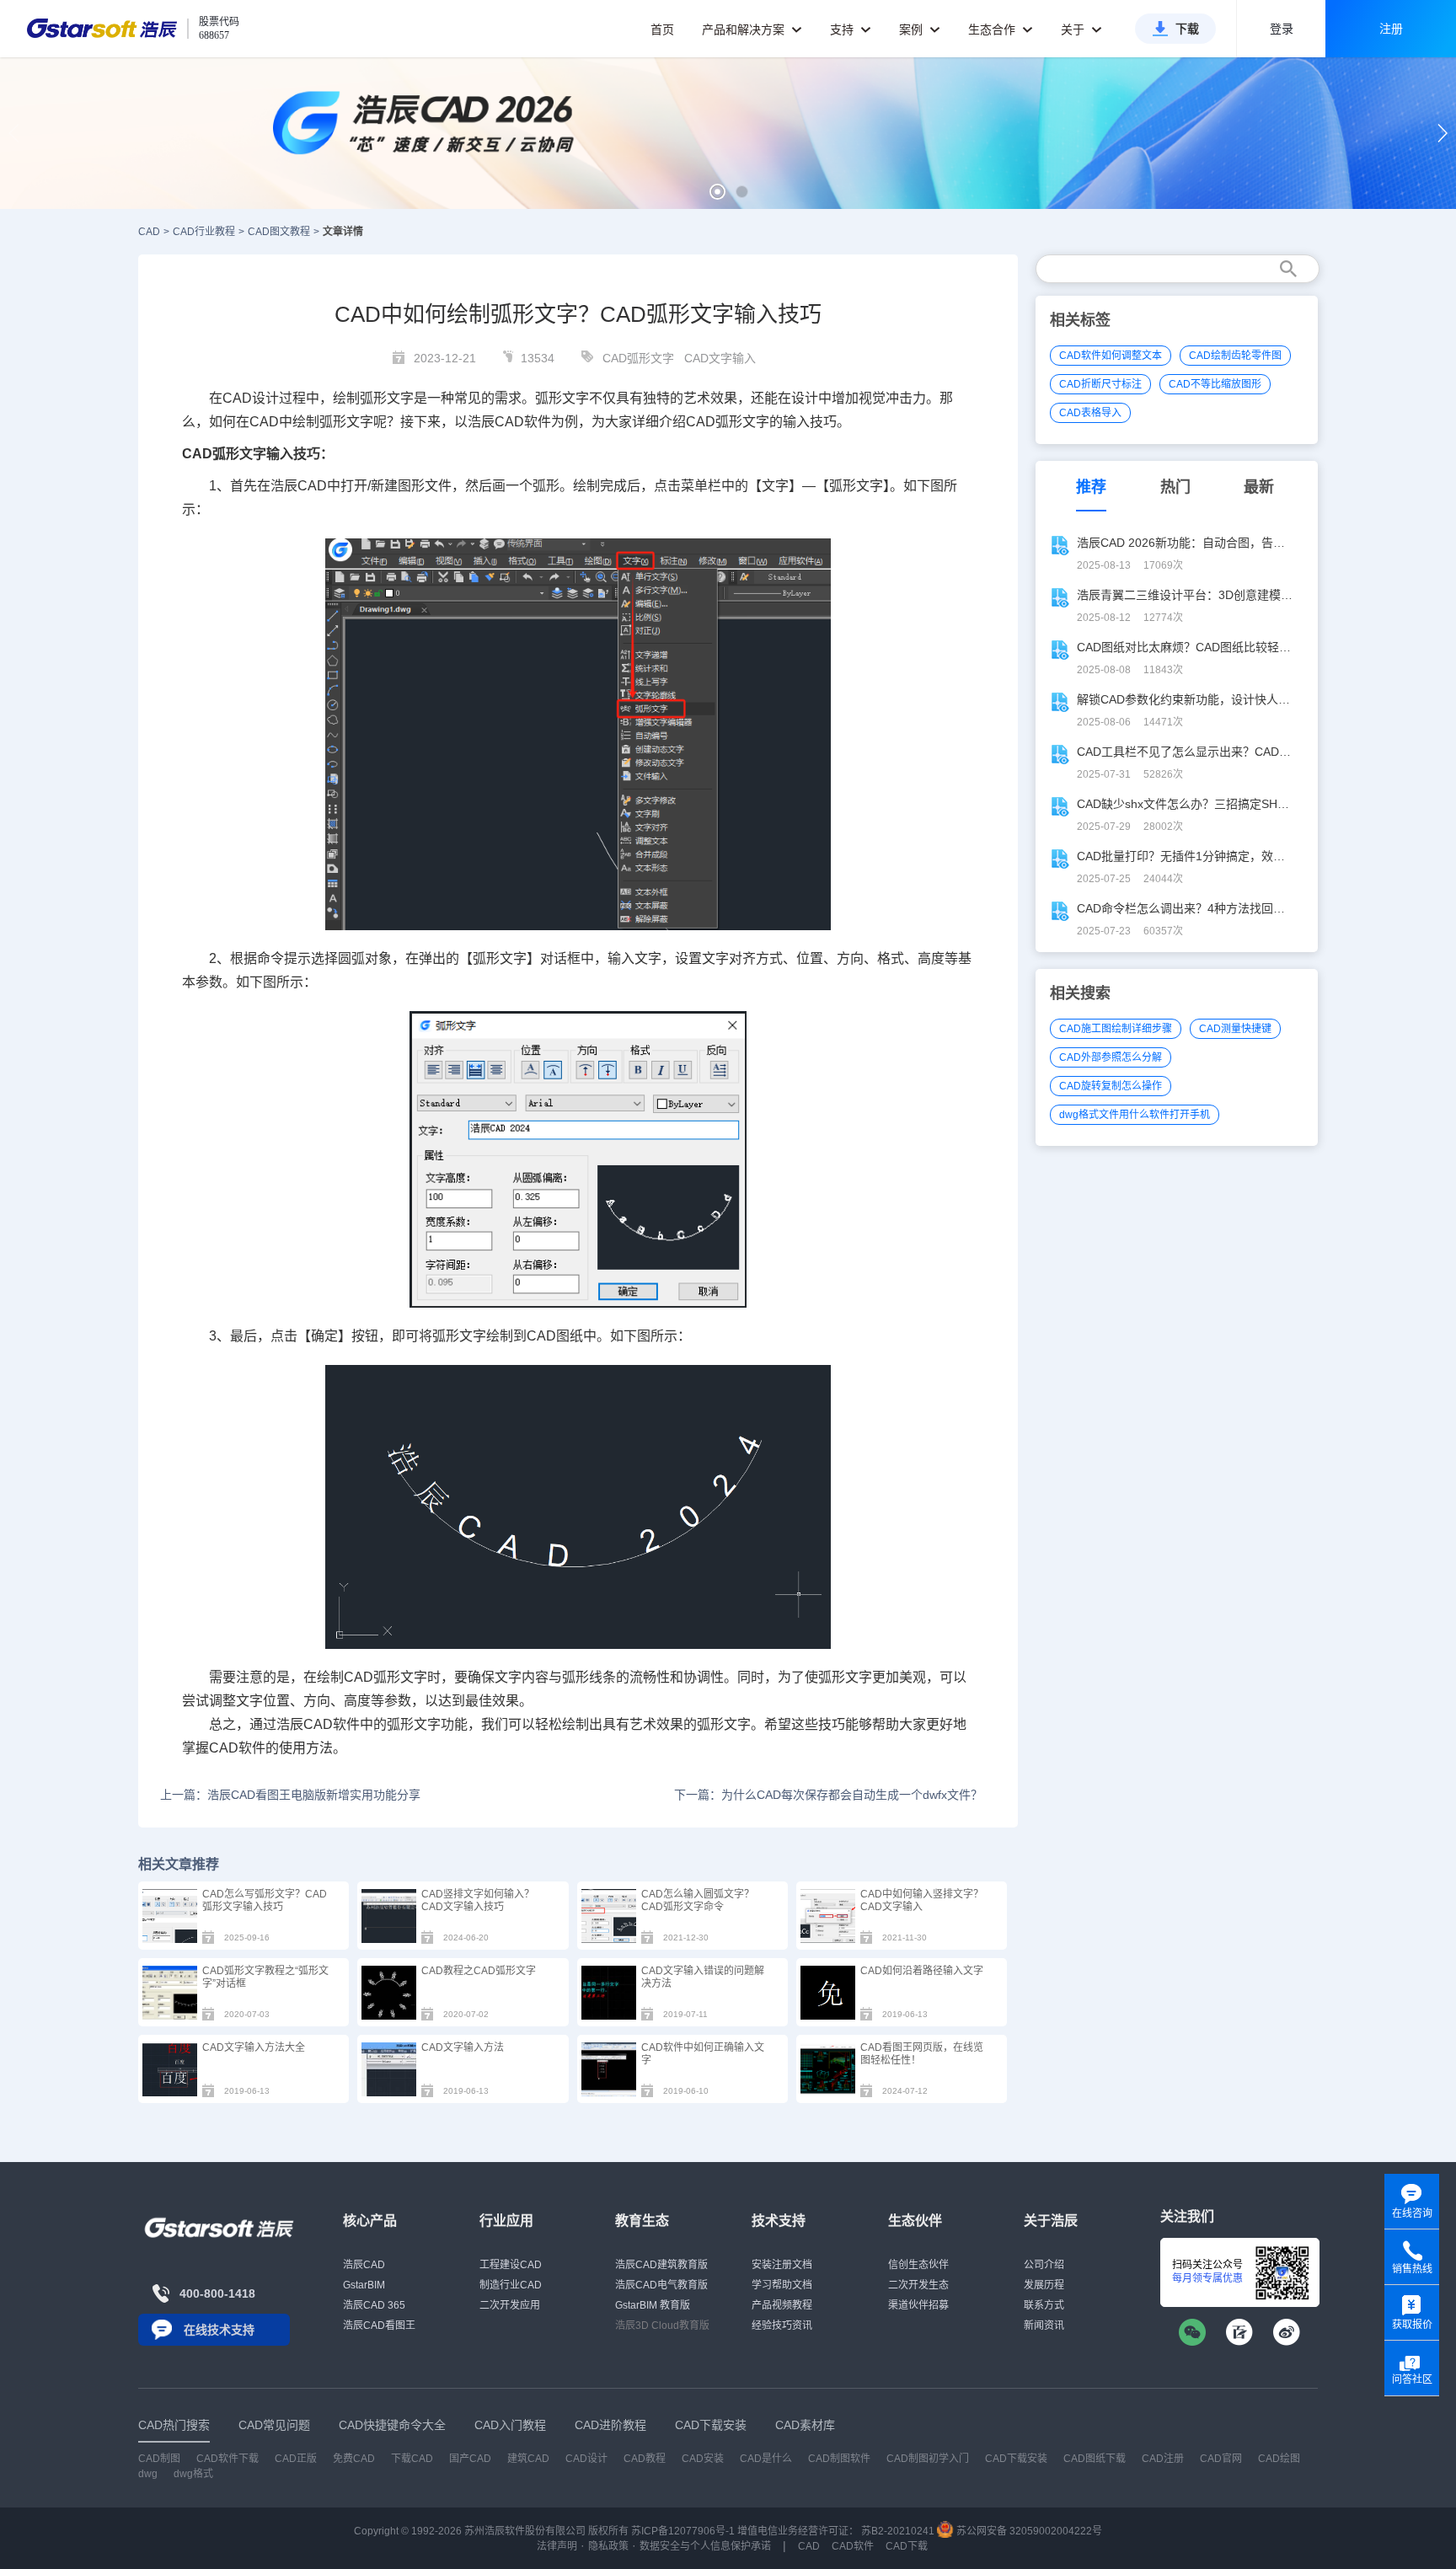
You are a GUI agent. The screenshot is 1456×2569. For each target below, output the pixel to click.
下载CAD (412, 2459)
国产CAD (470, 2459)
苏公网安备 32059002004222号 (1028, 2531)
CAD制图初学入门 (928, 2459)
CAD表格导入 (1090, 413)
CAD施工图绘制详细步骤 (1116, 1029)
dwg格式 (193, 2474)
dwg (148, 2474)
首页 (662, 29)
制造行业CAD (511, 2285)
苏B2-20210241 (898, 2531)
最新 (1259, 487)
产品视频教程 (782, 2305)
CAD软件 (523, 422)
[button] (717, 192)
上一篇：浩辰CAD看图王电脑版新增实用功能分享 (290, 1795)
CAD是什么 (766, 2459)
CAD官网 (1221, 2459)
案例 (913, 29)
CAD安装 (703, 2459)
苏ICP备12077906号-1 (683, 2531)
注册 (1391, 29)
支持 (843, 29)
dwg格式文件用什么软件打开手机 (1135, 1115)
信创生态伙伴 (918, 2265)
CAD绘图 (1279, 2459)
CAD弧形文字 (638, 358)
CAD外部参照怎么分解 (1111, 1057)
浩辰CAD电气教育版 (661, 2285)
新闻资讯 (1044, 2325)
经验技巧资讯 (782, 2325)
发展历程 (1044, 2285)
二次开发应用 (510, 2305)
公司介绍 (1044, 2265)
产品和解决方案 (745, 29)
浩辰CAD (364, 2265)
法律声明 (557, 2546)
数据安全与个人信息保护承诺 (705, 2546)
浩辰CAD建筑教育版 (661, 2265)
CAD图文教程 (279, 232)
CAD (149, 232)
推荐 (1091, 487)
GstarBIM (364, 2285)
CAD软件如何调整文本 (1111, 356)
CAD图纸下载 (1095, 2459)
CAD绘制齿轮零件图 (1235, 356)
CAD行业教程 (204, 232)
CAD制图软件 (839, 2459)
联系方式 (1044, 2305)
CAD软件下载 (227, 2459)
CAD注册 (1163, 2459)
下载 (1187, 29)
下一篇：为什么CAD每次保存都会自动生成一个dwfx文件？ (828, 1795)
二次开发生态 (918, 2285)
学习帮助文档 (782, 2285)
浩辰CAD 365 (374, 2305)
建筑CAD (528, 2459)
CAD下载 (907, 2546)
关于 (1074, 29)
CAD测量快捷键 (1235, 1029)
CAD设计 (251, 398)
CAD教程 (645, 2459)
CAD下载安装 (1016, 2459)
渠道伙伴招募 (918, 2305)
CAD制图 (159, 2459)
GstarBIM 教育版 (653, 2305)
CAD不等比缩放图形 (1215, 384)
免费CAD (354, 2459)
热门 (1175, 487)
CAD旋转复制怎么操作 (1111, 1086)
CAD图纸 (555, 1336)
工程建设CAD (511, 2265)
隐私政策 (608, 2546)
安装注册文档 (782, 2265)
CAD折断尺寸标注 (1100, 384)
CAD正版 (296, 2459)
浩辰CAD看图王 (379, 2325)
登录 (1282, 29)
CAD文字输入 (720, 358)
